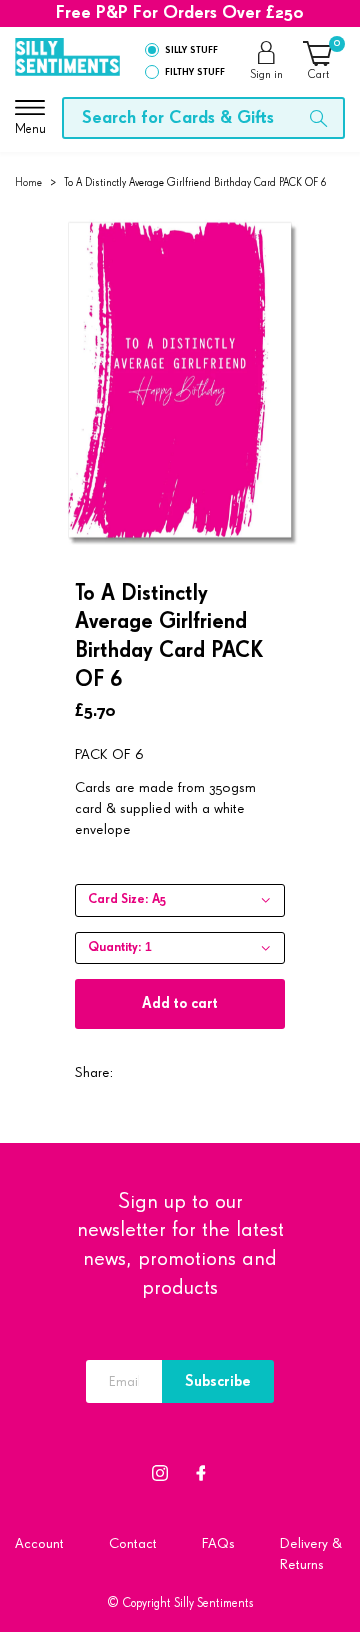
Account (39, 1543)
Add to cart (180, 1003)
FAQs (218, 1543)
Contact (133, 1543)
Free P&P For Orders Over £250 (180, 13)
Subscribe (218, 1381)
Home (28, 182)
